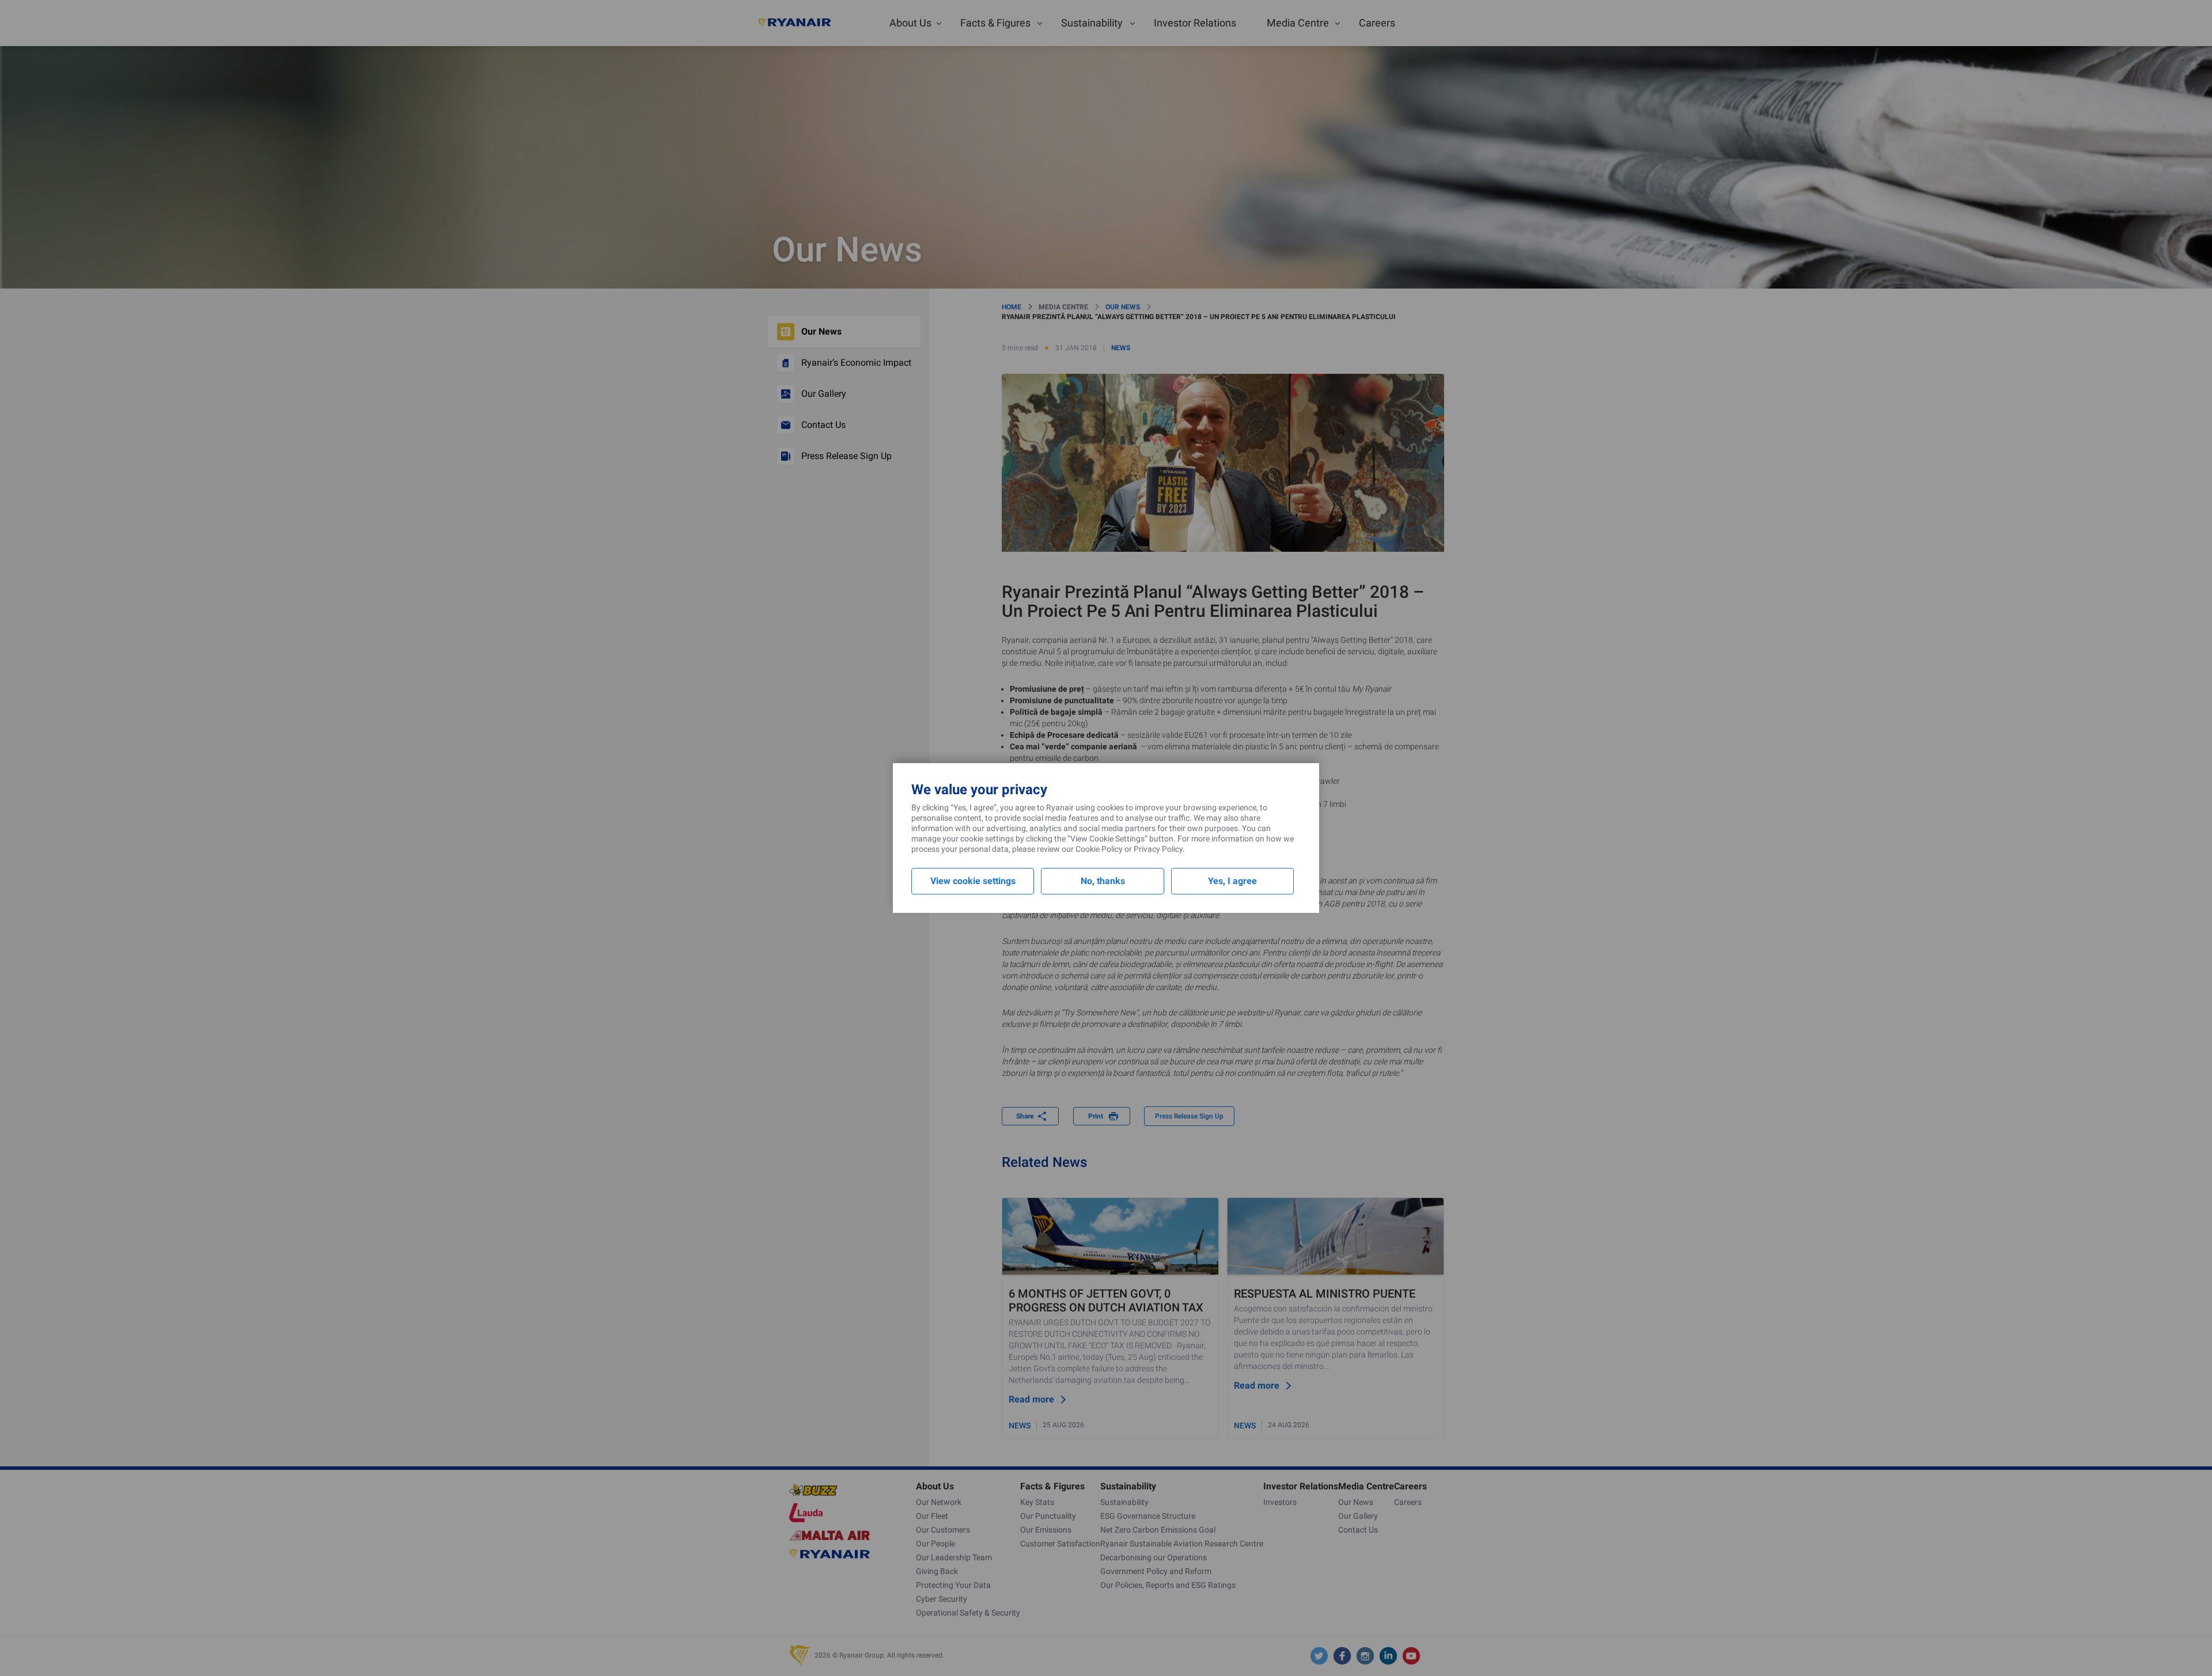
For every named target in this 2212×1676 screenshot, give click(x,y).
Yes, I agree (1232, 881)
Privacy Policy (1158, 849)
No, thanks (1103, 881)
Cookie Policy (1099, 849)
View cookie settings (973, 881)
